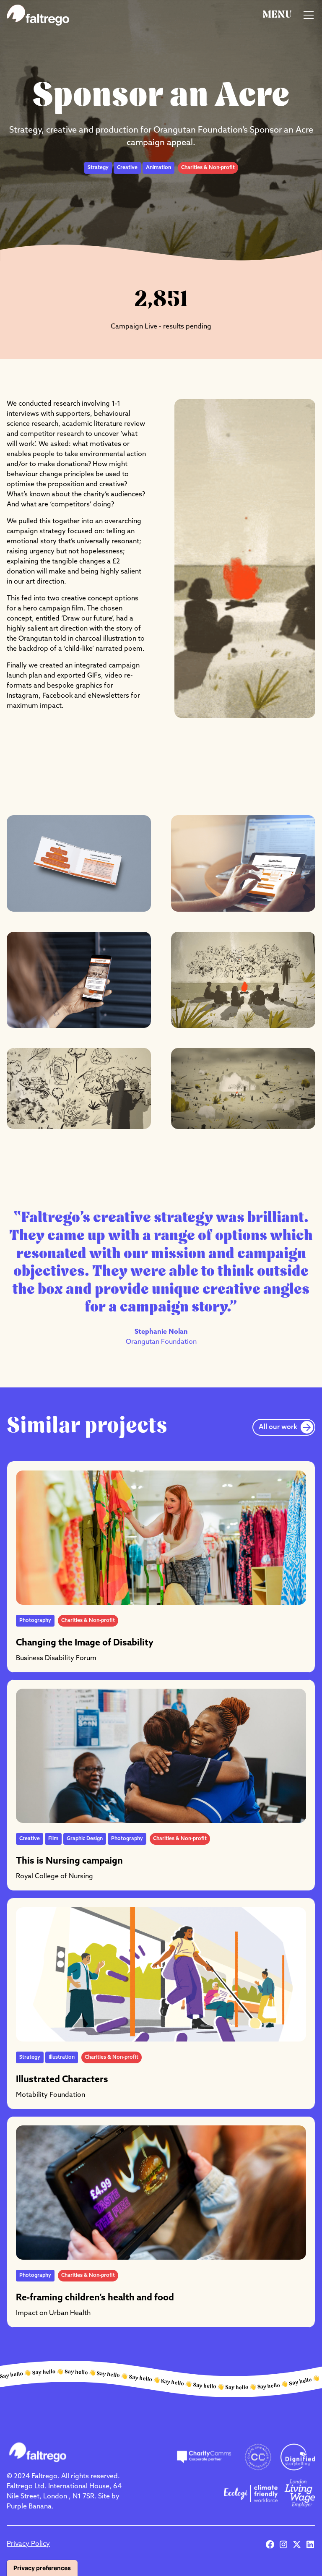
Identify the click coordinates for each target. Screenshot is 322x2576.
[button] (289, 15)
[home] (38, 15)
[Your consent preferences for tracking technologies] (42, 2568)
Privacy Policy (28, 2544)
